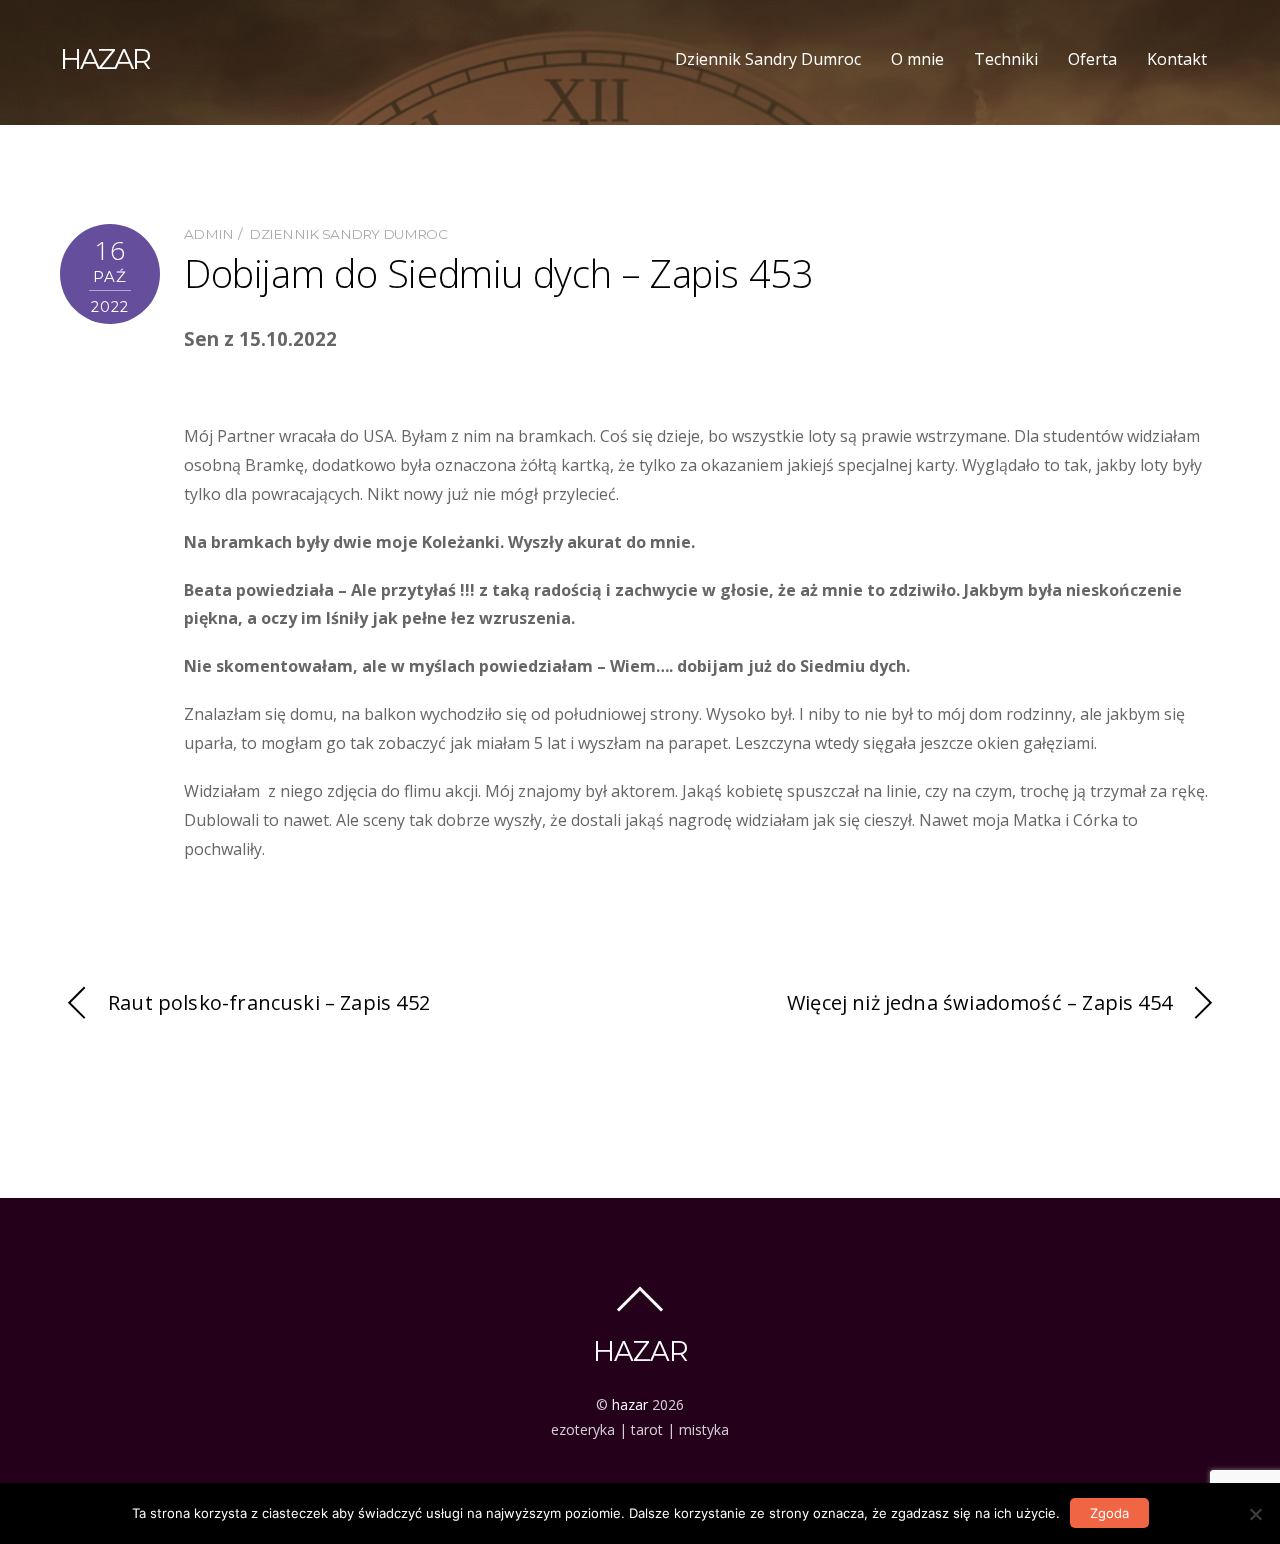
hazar (630, 1404)
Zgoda (1109, 1513)
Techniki (1006, 59)
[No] (1255, 1514)
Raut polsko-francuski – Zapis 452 (269, 1002)
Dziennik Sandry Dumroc (768, 59)
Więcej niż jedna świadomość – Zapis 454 (979, 1002)
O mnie (917, 59)
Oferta (1092, 59)
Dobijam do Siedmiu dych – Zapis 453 (499, 273)
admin (209, 234)
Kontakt (1177, 59)
